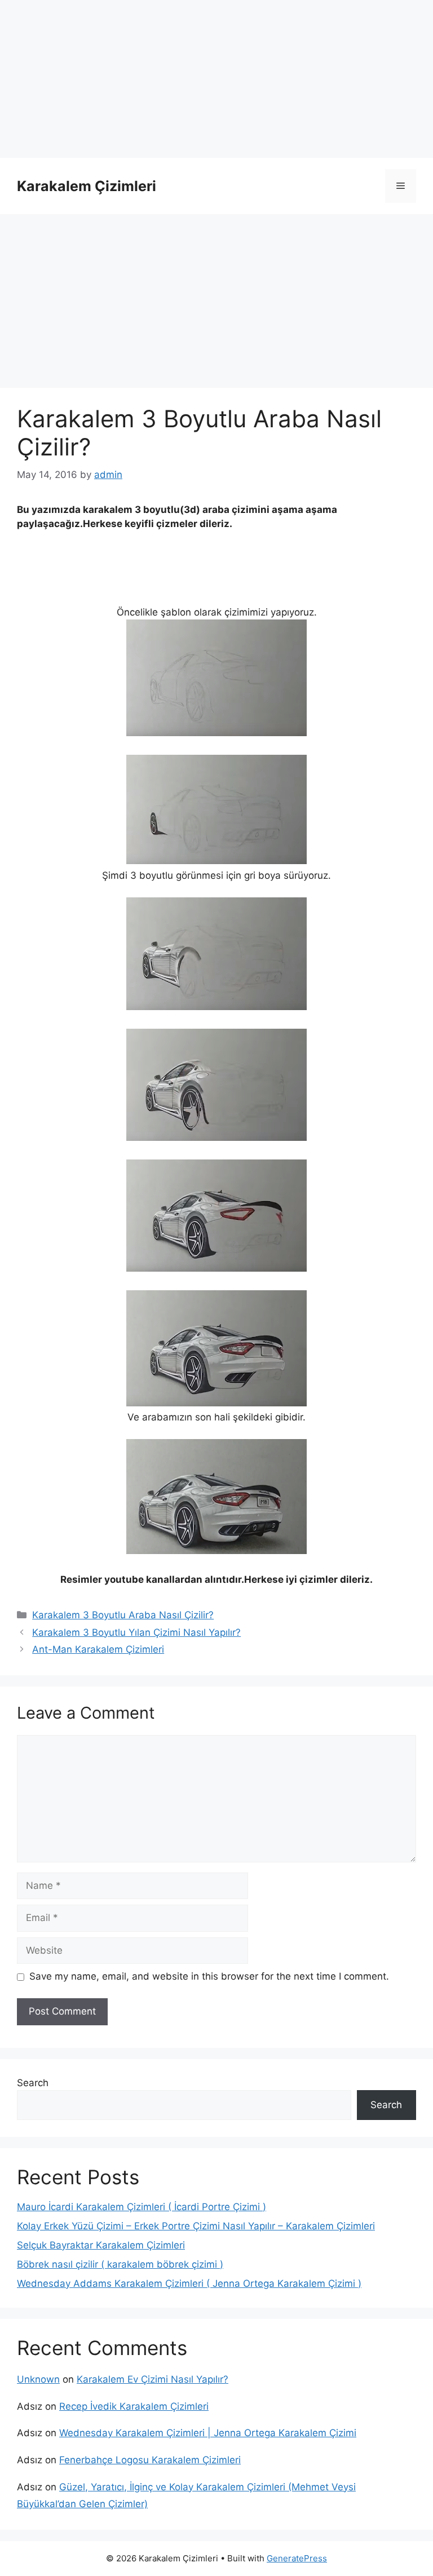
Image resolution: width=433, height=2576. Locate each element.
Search (33, 2083)
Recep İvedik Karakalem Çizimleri (134, 2406)
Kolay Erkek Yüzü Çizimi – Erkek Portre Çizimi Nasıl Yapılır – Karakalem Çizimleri (196, 2226)
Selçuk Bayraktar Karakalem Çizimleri (101, 2245)
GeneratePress (297, 2558)
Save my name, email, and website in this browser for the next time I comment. (209, 1976)
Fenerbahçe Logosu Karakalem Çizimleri (150, 2460)
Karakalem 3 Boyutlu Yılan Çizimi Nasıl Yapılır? (136, 1632)
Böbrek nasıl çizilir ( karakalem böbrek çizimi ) (120, 2264)
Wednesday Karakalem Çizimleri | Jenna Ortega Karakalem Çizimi (208, 2433)
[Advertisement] (216, 79)
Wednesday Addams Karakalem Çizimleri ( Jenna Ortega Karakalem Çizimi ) (189, 2283)
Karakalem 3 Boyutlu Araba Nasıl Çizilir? (123, 1615)
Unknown (38, 2379)
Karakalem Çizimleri (87, 186)
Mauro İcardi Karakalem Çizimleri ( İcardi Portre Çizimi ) (142, 2207)
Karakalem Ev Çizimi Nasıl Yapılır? (153, 2379)
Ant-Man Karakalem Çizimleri (98, 1649)
